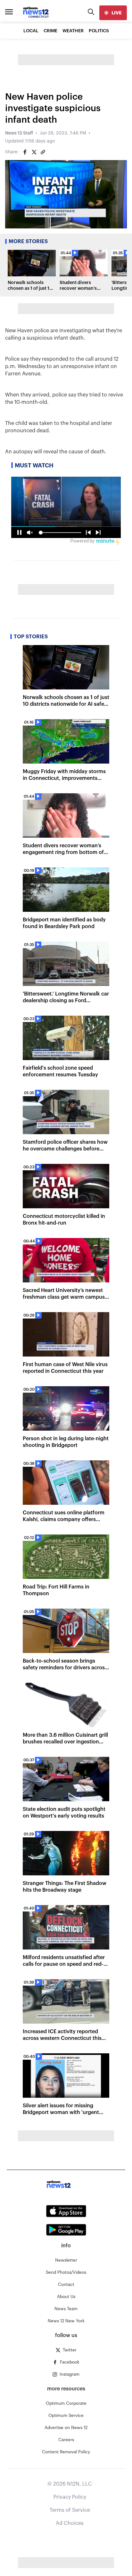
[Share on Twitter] (34, 152)
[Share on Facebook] (25, 152)
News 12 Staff (19, 133)
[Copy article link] (43, 152)
